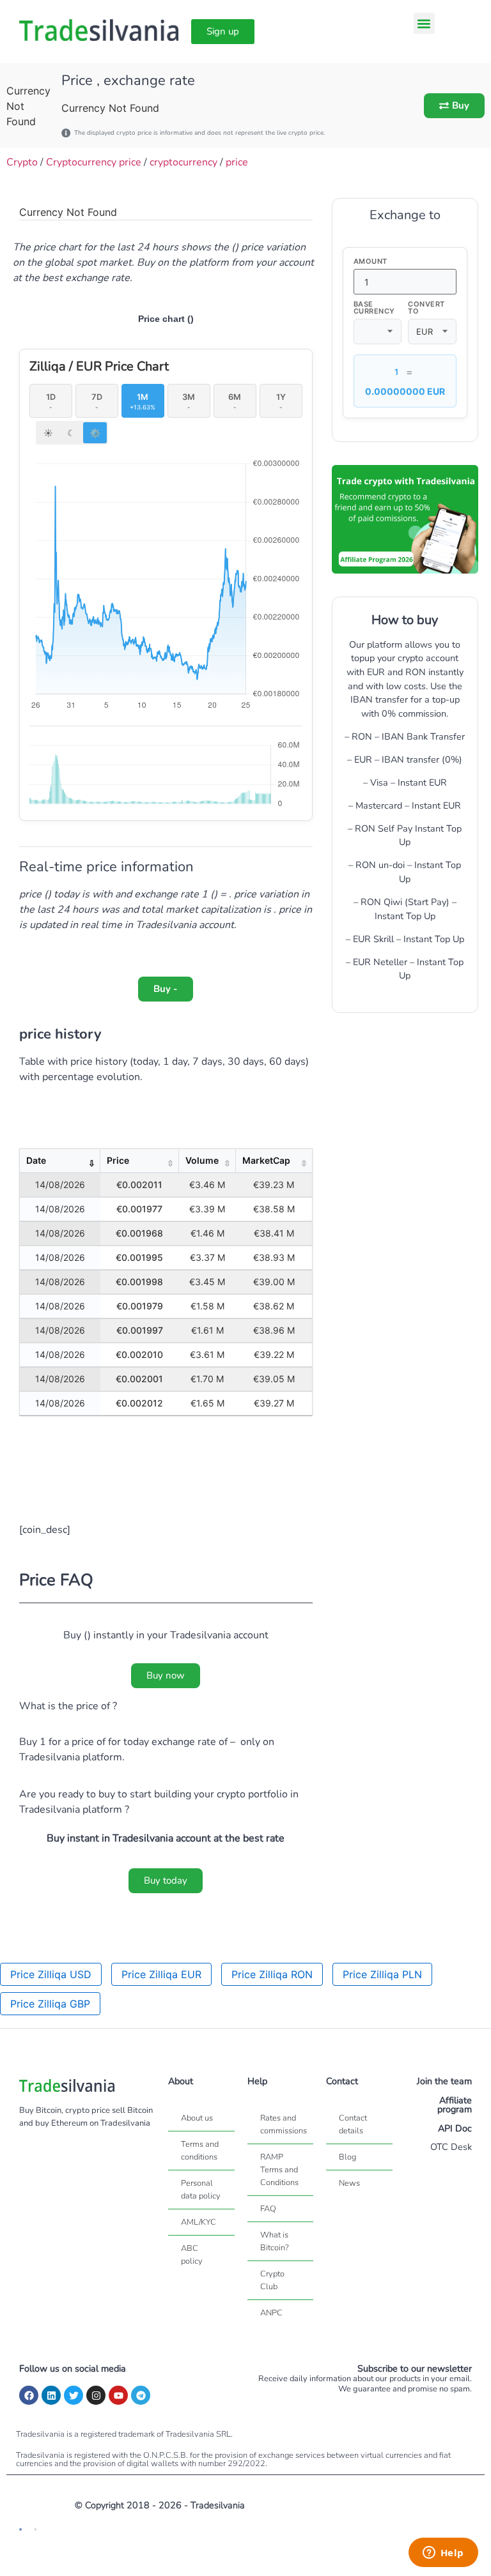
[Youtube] (118, 2395)
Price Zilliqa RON (272, 1974)
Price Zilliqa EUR (161, 1974)
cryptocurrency (183, 162)
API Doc (455, 2128)
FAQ (268, 2209)
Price (118, 1160)
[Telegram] (141, 2395)
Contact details (353, 2124)
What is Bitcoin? (275, 2241)
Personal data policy (201, 2190)
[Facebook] (29, 2395)
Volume (202, 1160)
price (237, 162)
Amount (370, 262)
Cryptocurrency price (94, 162)
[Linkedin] (51, 2395)
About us (197, 2118)
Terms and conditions (200, 2151)
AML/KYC (199, 2222)
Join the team (444, 2081)
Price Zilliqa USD (51, 1974)
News (349, 2183)
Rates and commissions (284, 2124)
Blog (347, 2157)
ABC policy (192, 2255)
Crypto (22, 162)
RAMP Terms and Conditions (279, 2170)
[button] (424, 23)
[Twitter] (74, 2395)
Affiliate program (455, 2105)
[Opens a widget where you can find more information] (443, 2554)
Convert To (426, 308)
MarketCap (266, 1160)
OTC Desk (451, 2147)
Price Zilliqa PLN (382, 1974)
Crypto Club (272, 2280)
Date (36, 1160)
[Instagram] (96, 2395)
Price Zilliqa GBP (50, 2004)
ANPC (271, 2313)
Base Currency (374, 308)
